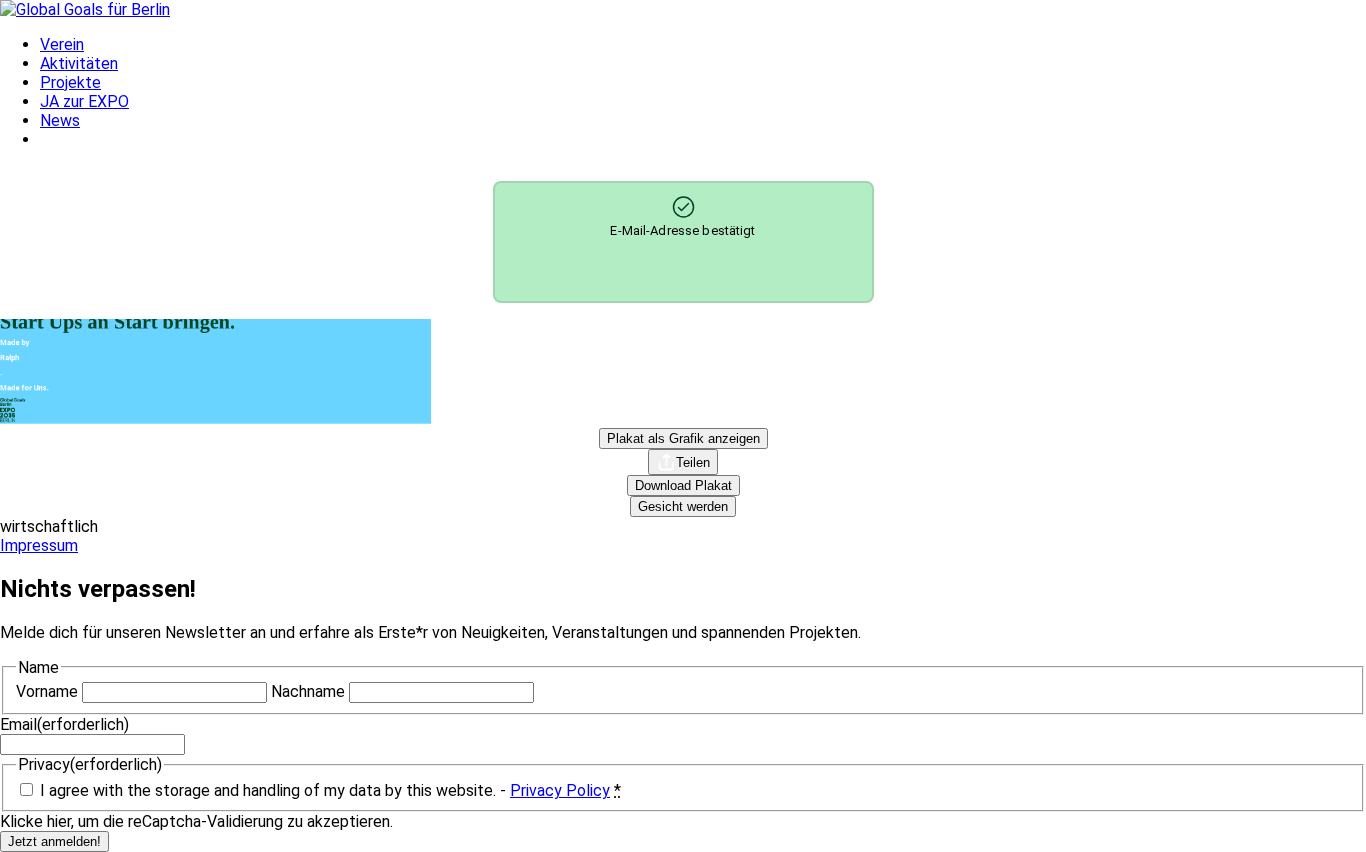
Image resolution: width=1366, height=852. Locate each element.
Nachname (308, 691)
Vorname (47, 691)
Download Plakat (683, 485)
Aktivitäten (79, 63)
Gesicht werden (683, 506)
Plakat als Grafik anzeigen (683, 438)
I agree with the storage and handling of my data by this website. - (330, 790)
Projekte (70, 82)
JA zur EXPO (84, 101)
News (60, 120)
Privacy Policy (560, 790)
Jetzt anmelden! (54, 841)
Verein (62, 44)
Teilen (693, 462)
